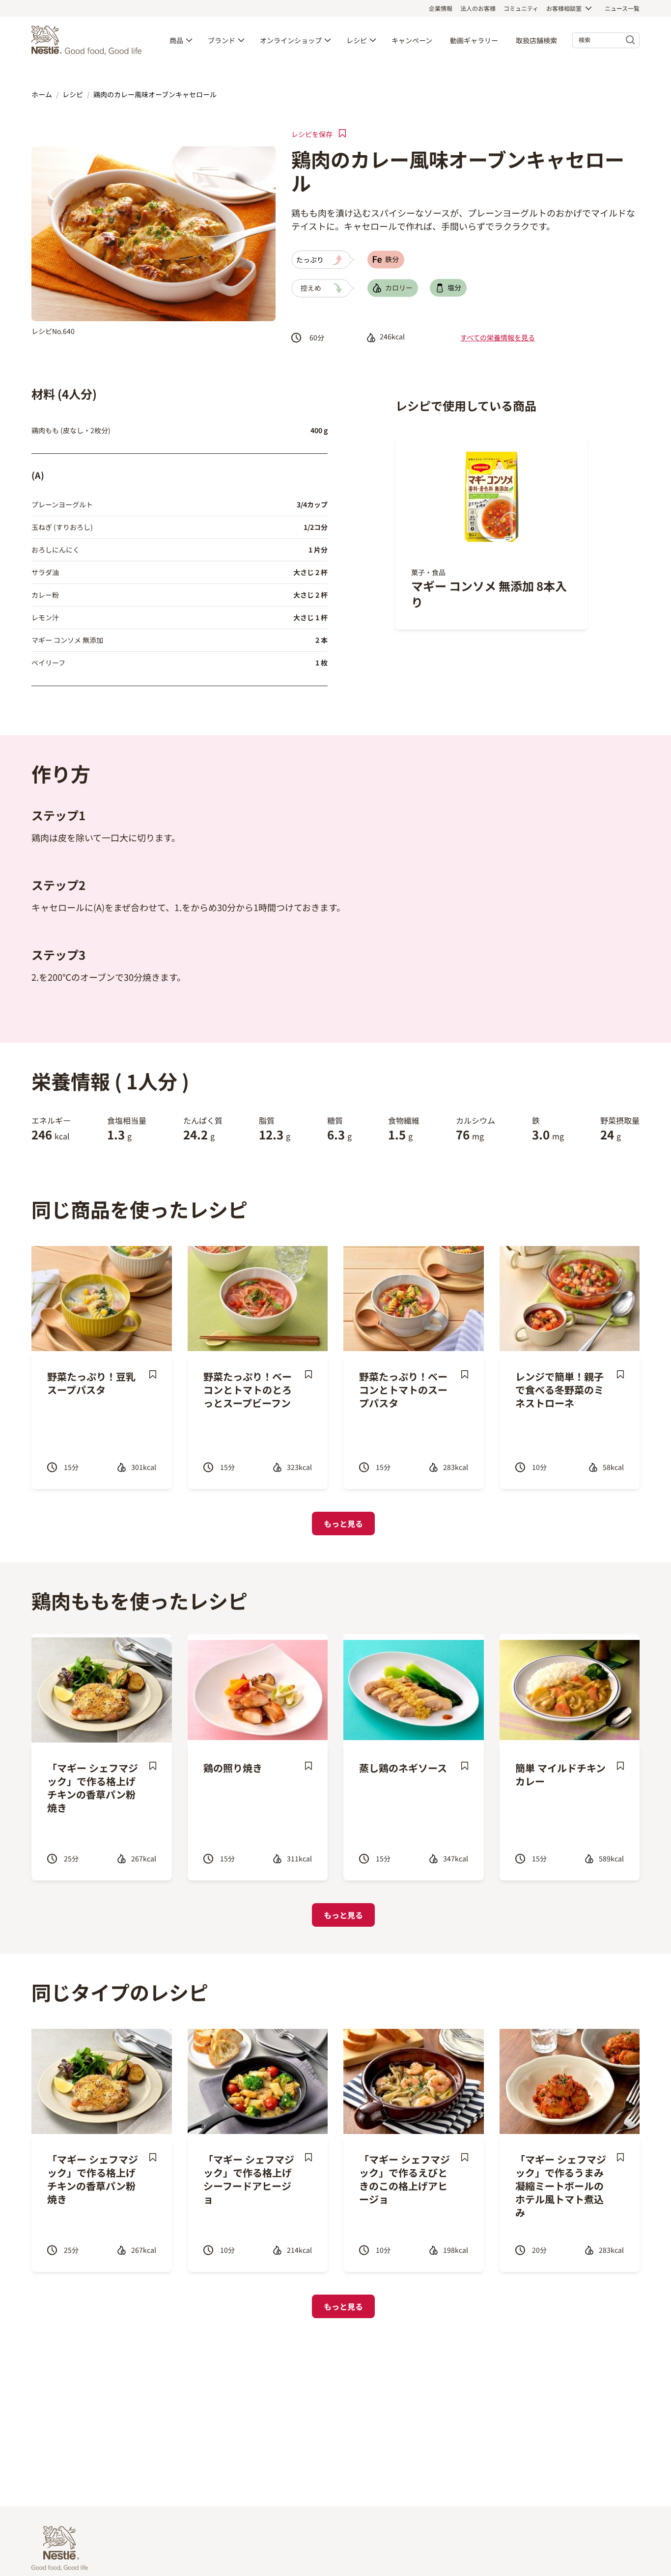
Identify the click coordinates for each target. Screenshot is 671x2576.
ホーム (42, 94)
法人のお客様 (478, 8)
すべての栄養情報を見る (498, 337)
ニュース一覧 (622, 8)
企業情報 (441, 8)
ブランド (222, 40)
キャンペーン (412, 40)
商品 (176, 40)
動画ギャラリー (474, 40)
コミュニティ (521, 8)
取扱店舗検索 (536, 40)
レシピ (357, 40)
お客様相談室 (564, 8)
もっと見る (343, 1523)
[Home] (89, 40)
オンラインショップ (291, 40)
